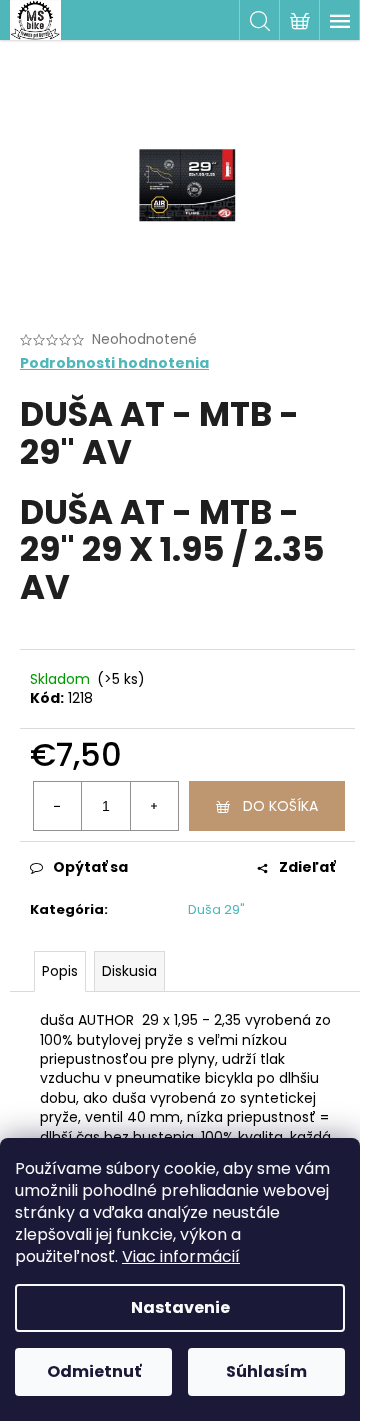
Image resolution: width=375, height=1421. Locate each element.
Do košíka (280, 806)
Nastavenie (180, 1307)
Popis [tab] (60, 971)
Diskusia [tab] (129, 971)
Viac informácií (181, 1256)
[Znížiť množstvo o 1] (58, 806)
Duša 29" (216, 909)
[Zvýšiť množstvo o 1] (154, 806)
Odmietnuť (94, 1371)
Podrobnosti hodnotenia (114, 363)
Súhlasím (266, 1371)
